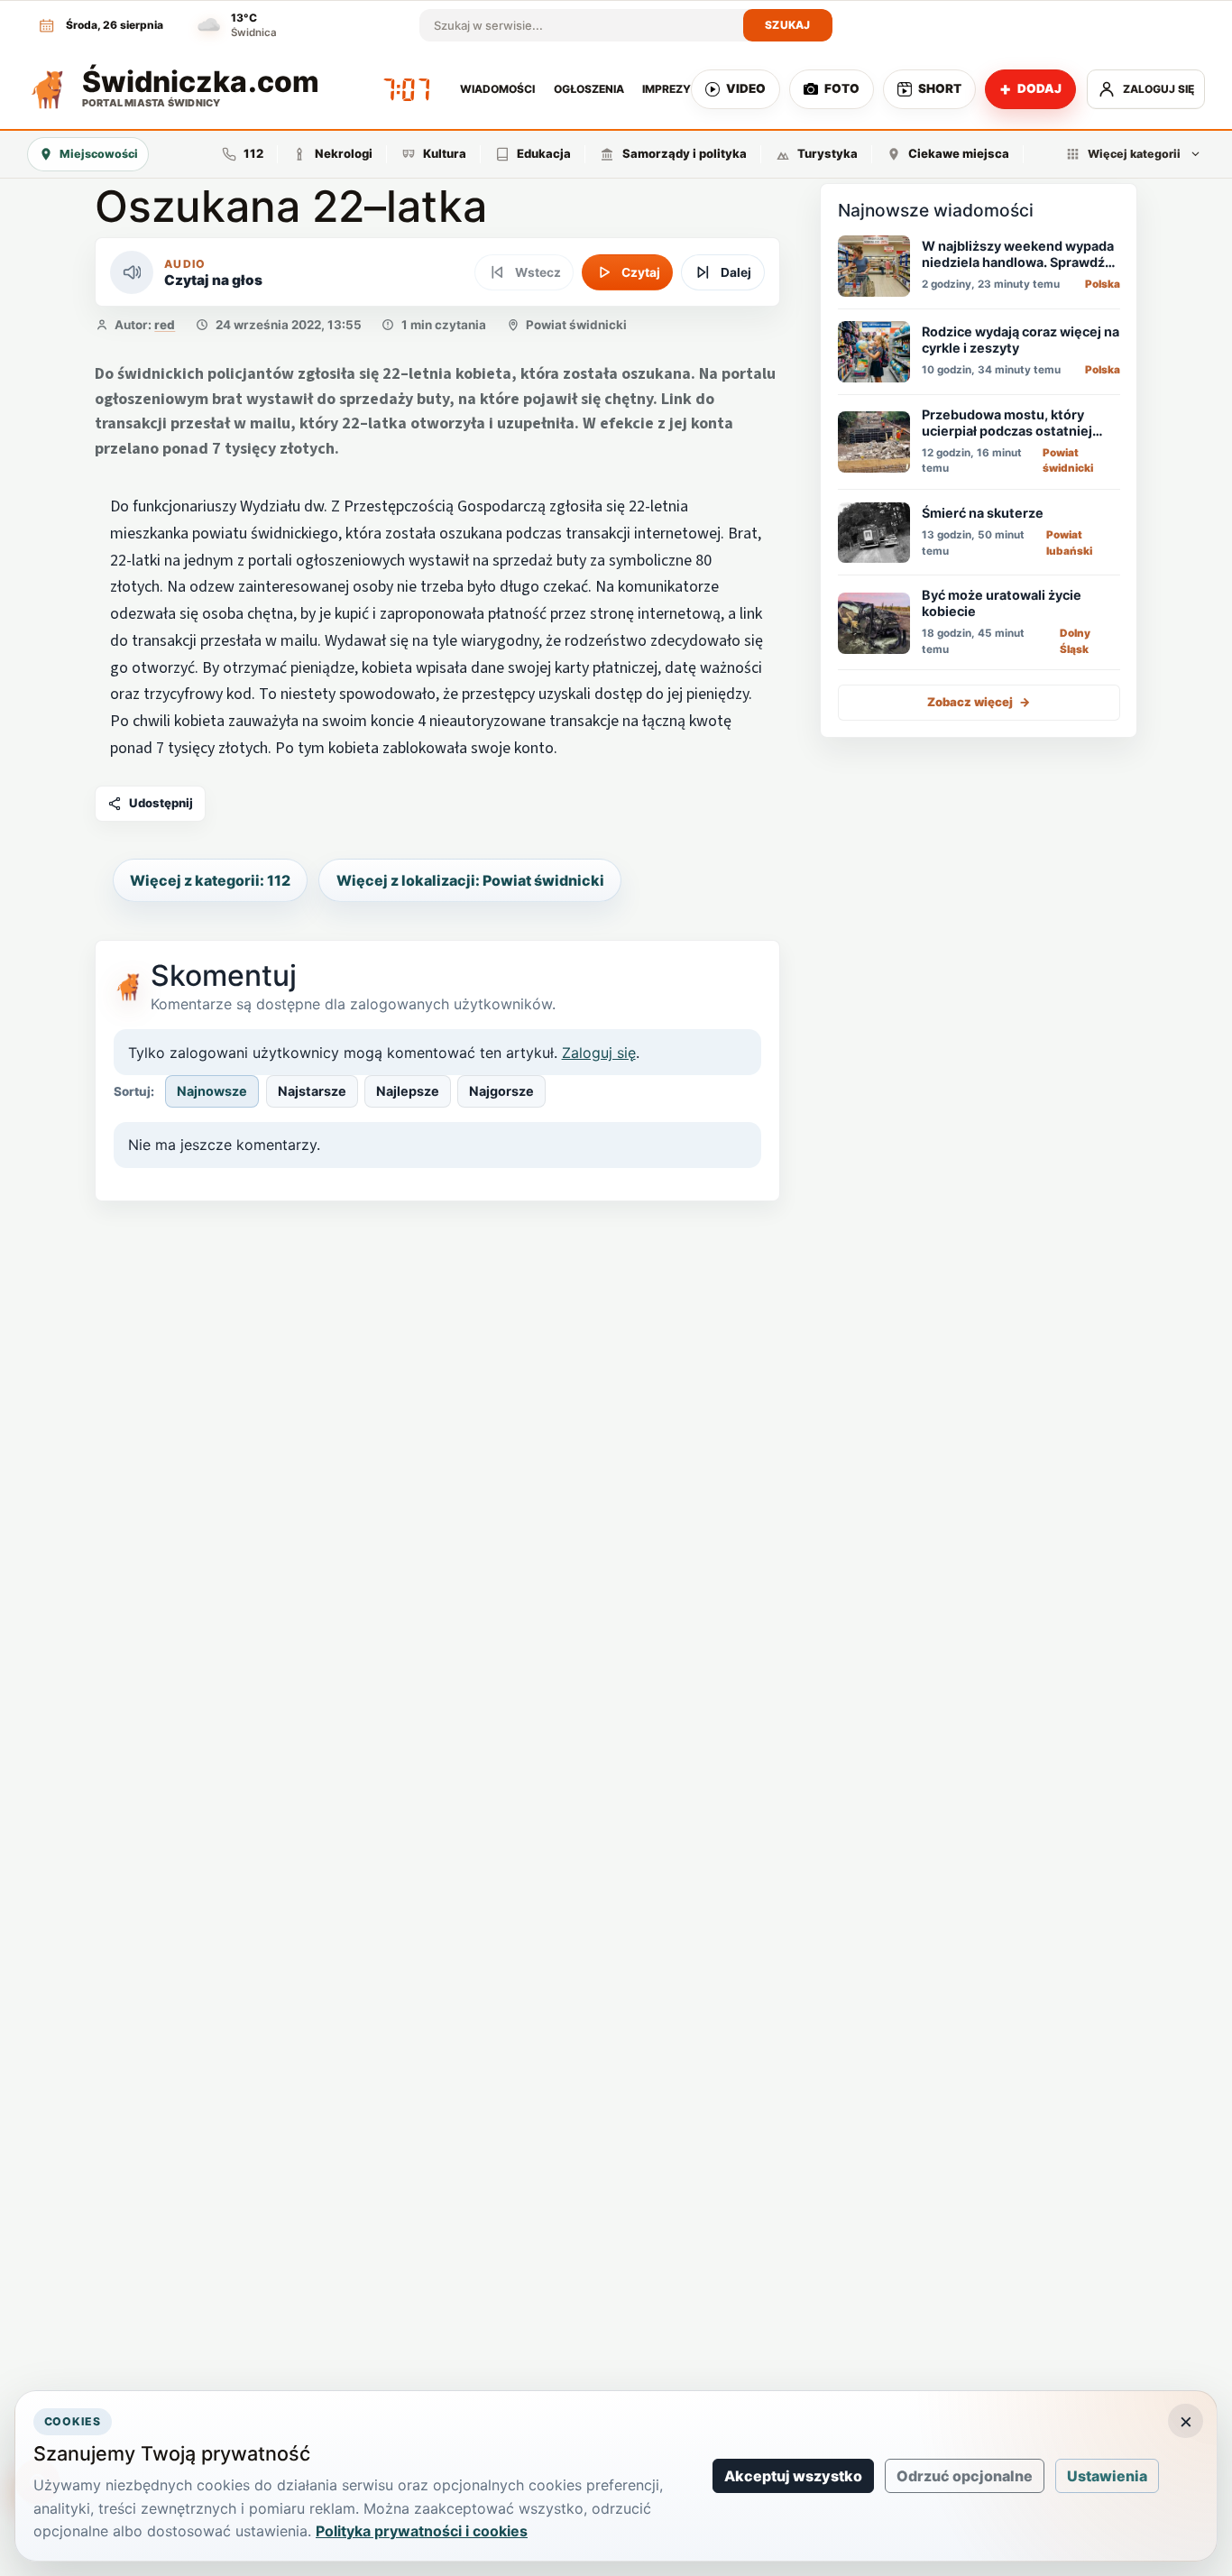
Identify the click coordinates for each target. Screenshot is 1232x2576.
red (165, 325)
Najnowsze (212, 1091)
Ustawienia (1107, 2476)
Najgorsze (501, 1091)
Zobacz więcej (979, 703)
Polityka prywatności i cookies (422, 2531)
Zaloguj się (599, 1053)
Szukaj (788, 25)
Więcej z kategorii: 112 (210, 880)
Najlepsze (408, 1091)
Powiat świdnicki (576, 325)
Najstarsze (312, 1091)
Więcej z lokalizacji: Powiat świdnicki (470, 880)
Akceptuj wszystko (793, 2476)
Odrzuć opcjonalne (965, 2476)
